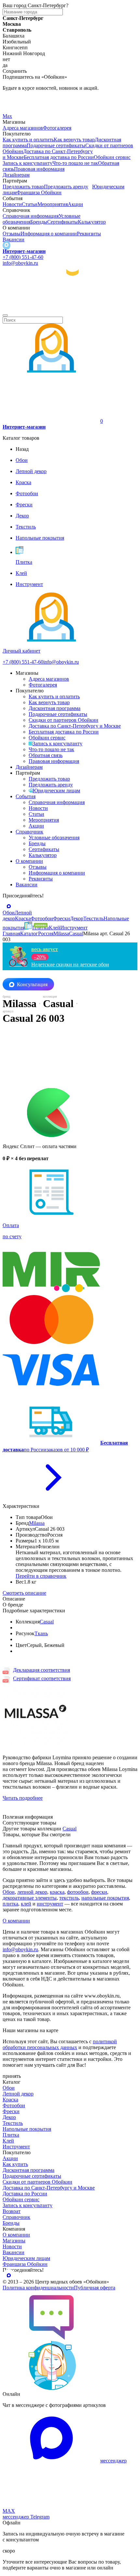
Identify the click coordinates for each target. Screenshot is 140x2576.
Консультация (32, 984)
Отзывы (12, 234)
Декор (9, 2117)
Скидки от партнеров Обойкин (63, 720)
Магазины (14, 2241)
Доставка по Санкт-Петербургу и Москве (75, 726)
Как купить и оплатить (28, 140)
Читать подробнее (23, 1798)
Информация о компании (49, 234)
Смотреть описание (24, 1593)
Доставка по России (25, 2194)
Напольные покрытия (27, 2129)
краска (57, 1892)
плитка (10, 1904)
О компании (29, 861)
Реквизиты (89, 234)
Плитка (11, 2135)
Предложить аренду (66, 187)
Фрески (11, 2111)
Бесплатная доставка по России (59, 157)
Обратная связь (46, 755)
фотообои (78, 1892)
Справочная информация (31, 216)
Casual (47, 1622)
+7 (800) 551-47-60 (23, 257)
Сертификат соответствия (42, 1678)
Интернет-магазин (24, 251)
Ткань (41, 1633)
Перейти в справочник (41, 1576)
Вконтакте (14, 108)
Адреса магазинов (23, 128)
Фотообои (14, 2105)
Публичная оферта (95, 2288)
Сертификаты (63, 222)
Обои (9, 1892)
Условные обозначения (54, 838)
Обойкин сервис (112, 157)
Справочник (29, 832)
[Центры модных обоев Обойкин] (70, 308)
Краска (10, 2100)
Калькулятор (92, 222)
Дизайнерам (16, 175)
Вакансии (14, 239)
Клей (8, 2141)
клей (26, 1904)
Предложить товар (23, 187)
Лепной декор (18, 2094)
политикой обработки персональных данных (60, 2044)
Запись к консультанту (57, 743)
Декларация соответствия (42, 1670)
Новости (12, 204)
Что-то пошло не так (75, 163)
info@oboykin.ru (20, 263)
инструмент (50, 1904)
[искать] (5, 315)
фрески (99, 1892)
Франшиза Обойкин (39, 192)
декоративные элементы (30, 1898)
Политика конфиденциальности (38, 2288)
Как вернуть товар (74, 140)
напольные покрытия (105, 1898)
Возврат (12, 2211)
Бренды (39, 222)
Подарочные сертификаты (56, 145)
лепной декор (32, 1892)
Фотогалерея (57, 128)
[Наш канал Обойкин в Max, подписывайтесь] (7, 245)
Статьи (30, 204)
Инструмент (16, 2147)
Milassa (37, 1523)
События (26, 796)
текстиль (69, 1898)
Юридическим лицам (56, 790)
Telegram (12, 99)
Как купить (15, 2164)
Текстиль (13, 2123)
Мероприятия (53, 204)
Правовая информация (39, 169)
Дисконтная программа (55, 708)
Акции (75, 204)
